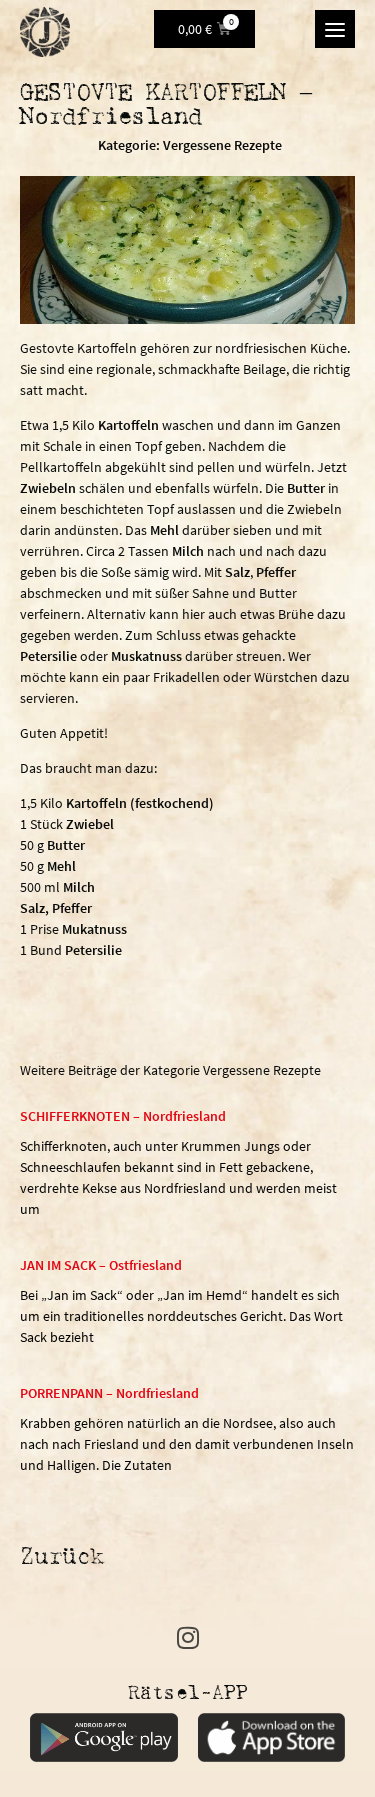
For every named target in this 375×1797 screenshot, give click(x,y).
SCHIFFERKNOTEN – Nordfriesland (123, 1116)
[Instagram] (187, 1637)
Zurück (62, 1558)
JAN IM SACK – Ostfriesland (101, 1265)
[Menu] (335, 29)
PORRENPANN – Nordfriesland (109, 1393)
